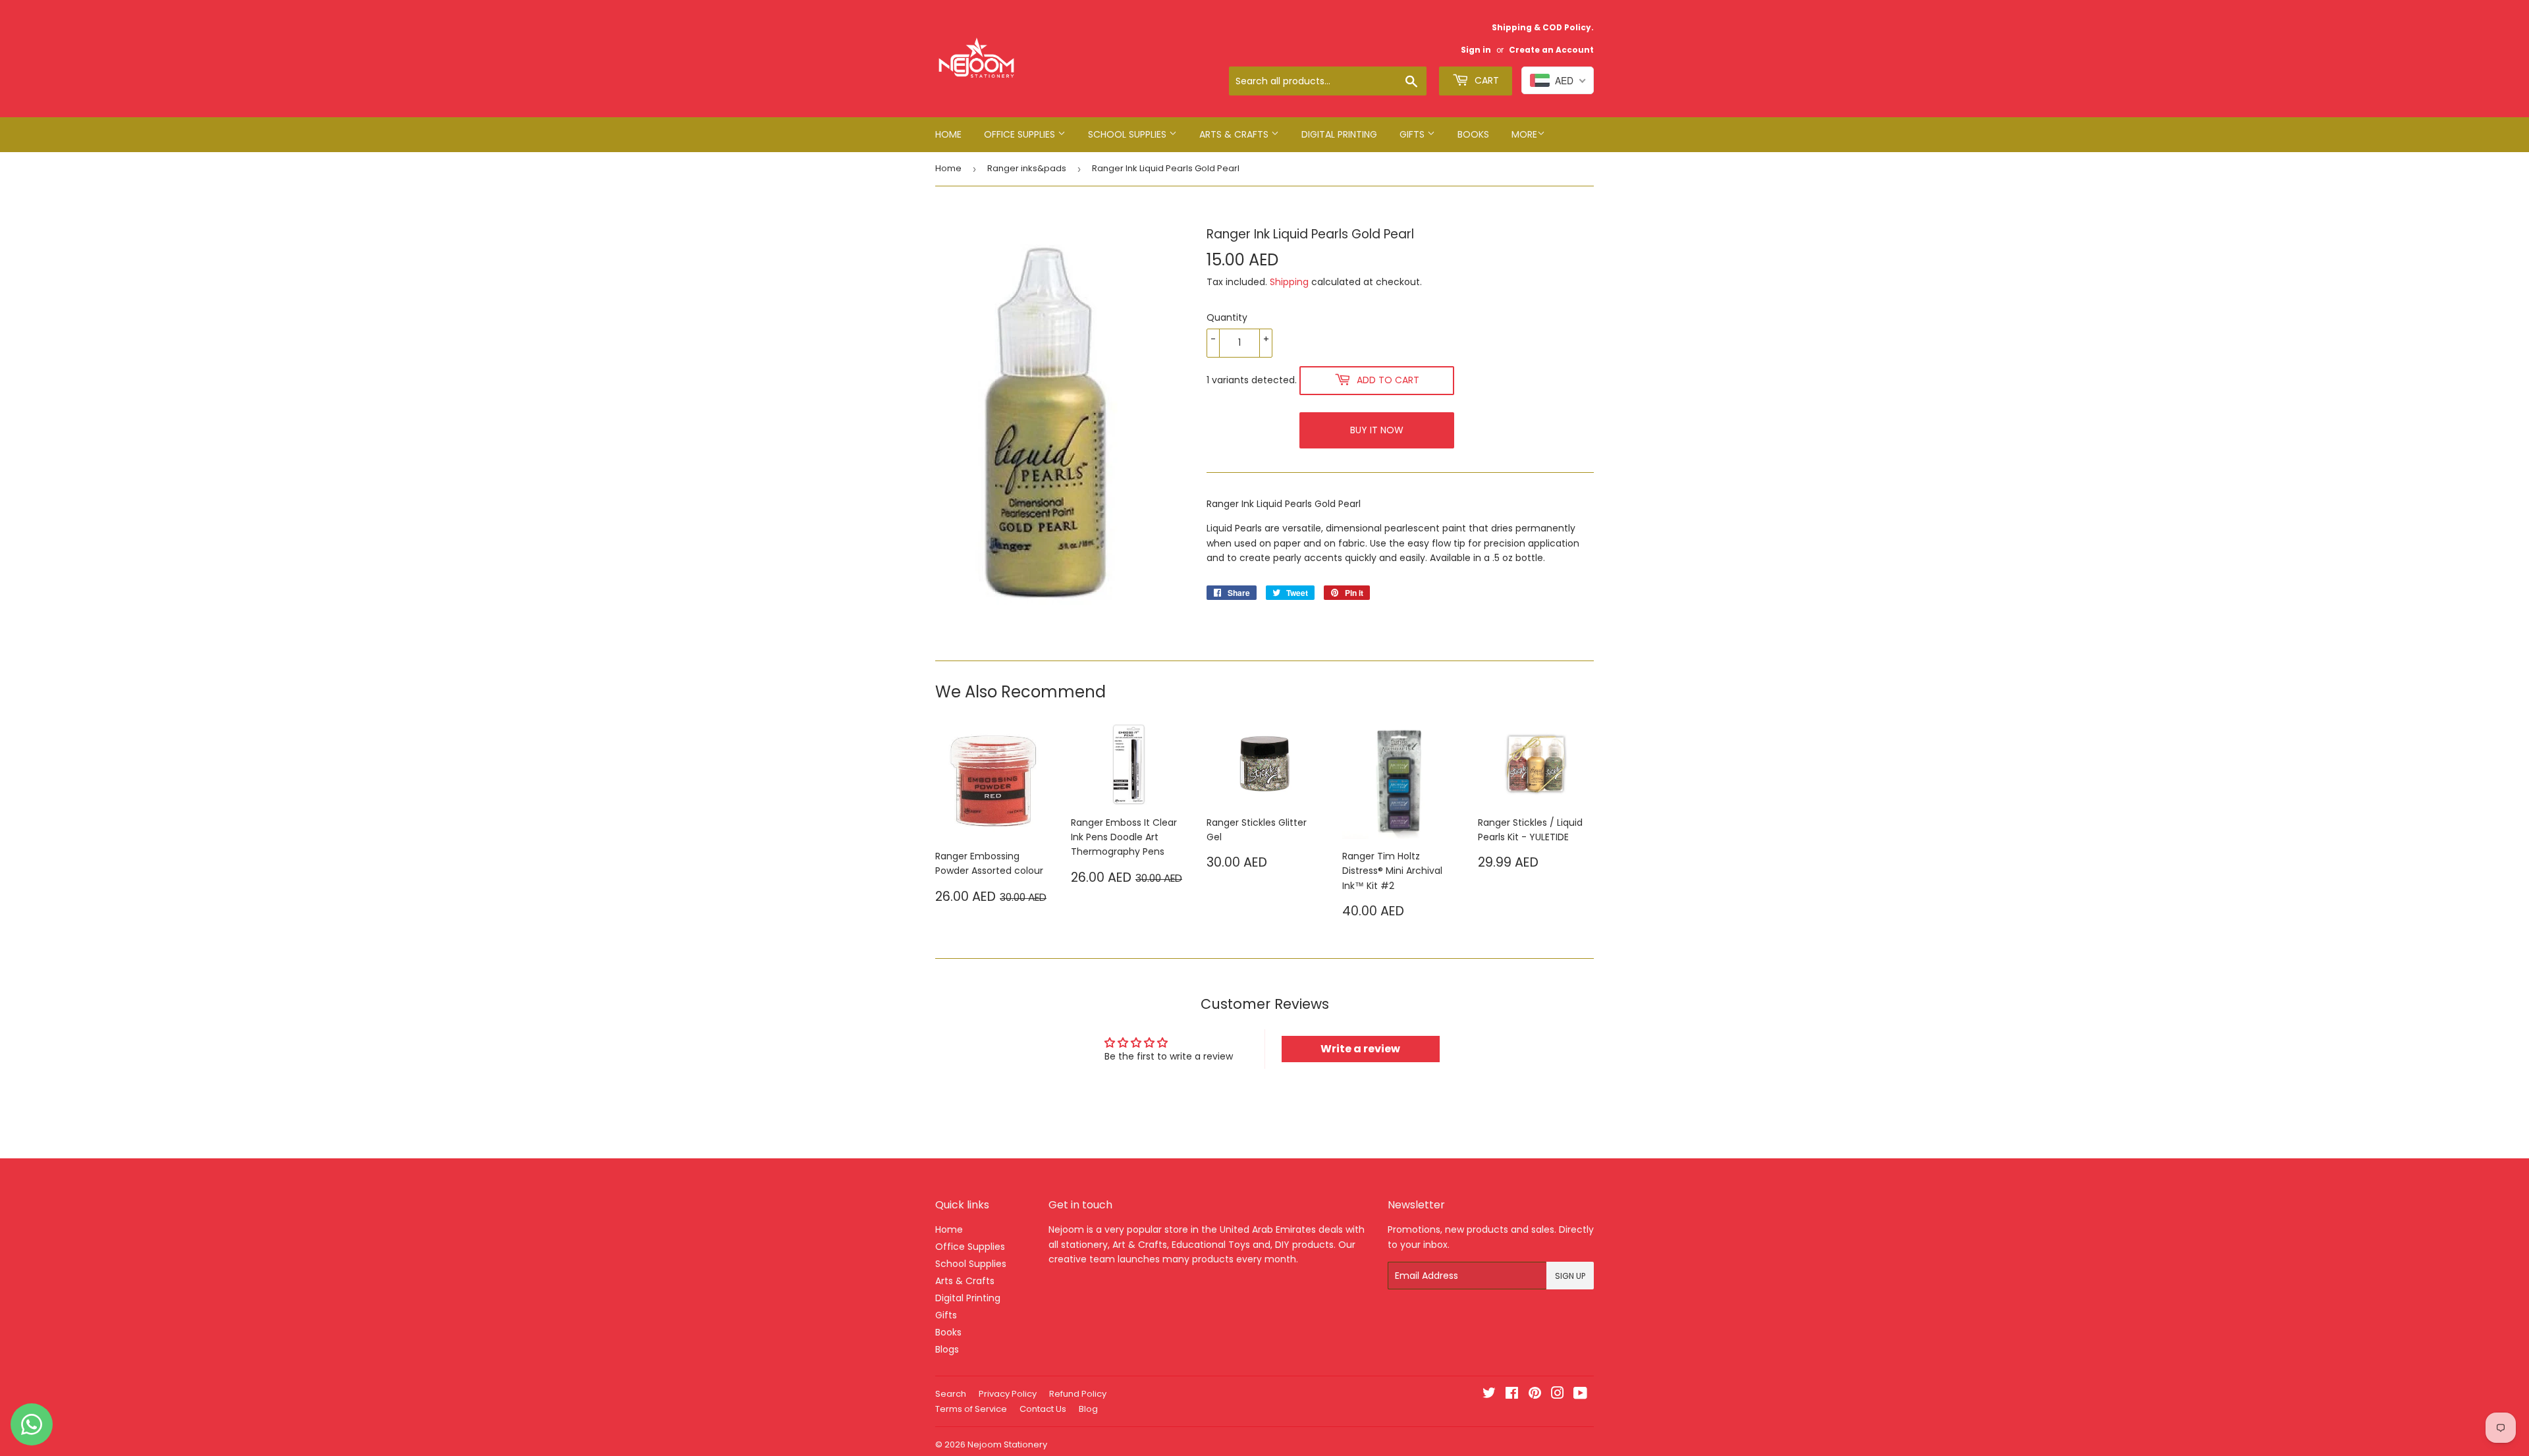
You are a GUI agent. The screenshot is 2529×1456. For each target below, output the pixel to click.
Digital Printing (1339, 134)
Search (951, 1394)
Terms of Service (971, 1409)
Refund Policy (1078, 1394)
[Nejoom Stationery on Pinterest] (1535, 1395)
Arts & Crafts (1235, 134)
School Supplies (1129, 134)
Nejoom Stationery (1007, 1444)
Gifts (1413, 134)
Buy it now (1377, 430)
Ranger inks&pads (1027, 168)
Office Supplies (1021, 134)
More (1524, 134)
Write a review (1360, 1049)
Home (948, 134)
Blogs (947, 1349)
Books (1473, 134)
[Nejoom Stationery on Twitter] (1489, 1395)
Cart (1485, 80)
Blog (1088, 1409)
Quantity (1227, 317)
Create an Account (1551, 50)
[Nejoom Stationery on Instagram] (1558, 1395)
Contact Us (1043, 1409)
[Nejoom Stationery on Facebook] (1512, 1395)
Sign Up (1570, 1276)
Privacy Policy (1008, 1394)
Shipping (1289, 282)
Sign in (1476, 50)
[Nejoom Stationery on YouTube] (1580, 1395)
